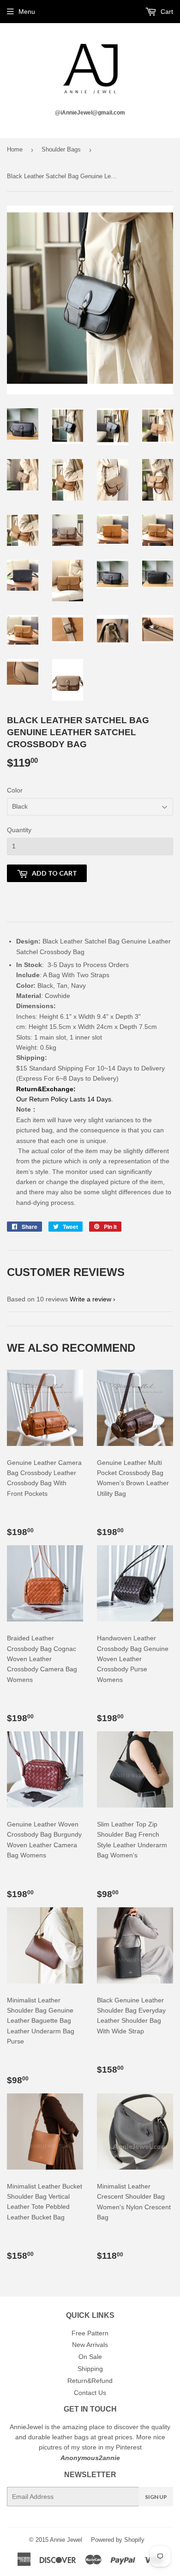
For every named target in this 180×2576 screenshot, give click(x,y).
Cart (166, 12)
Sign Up (156, 2497)
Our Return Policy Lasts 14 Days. (66, 1099)
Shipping (90, 2369)
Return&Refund (90, 2381)
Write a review (90, 1299)
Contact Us (90, 2393)
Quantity (19, 830)
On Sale (90, 2357)
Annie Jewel (66, 2540)
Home (15, 149)
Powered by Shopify (118, 2540)
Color (15, 790)
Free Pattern (90, 2333)
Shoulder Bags (61, 149)
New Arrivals (90, 2345)
